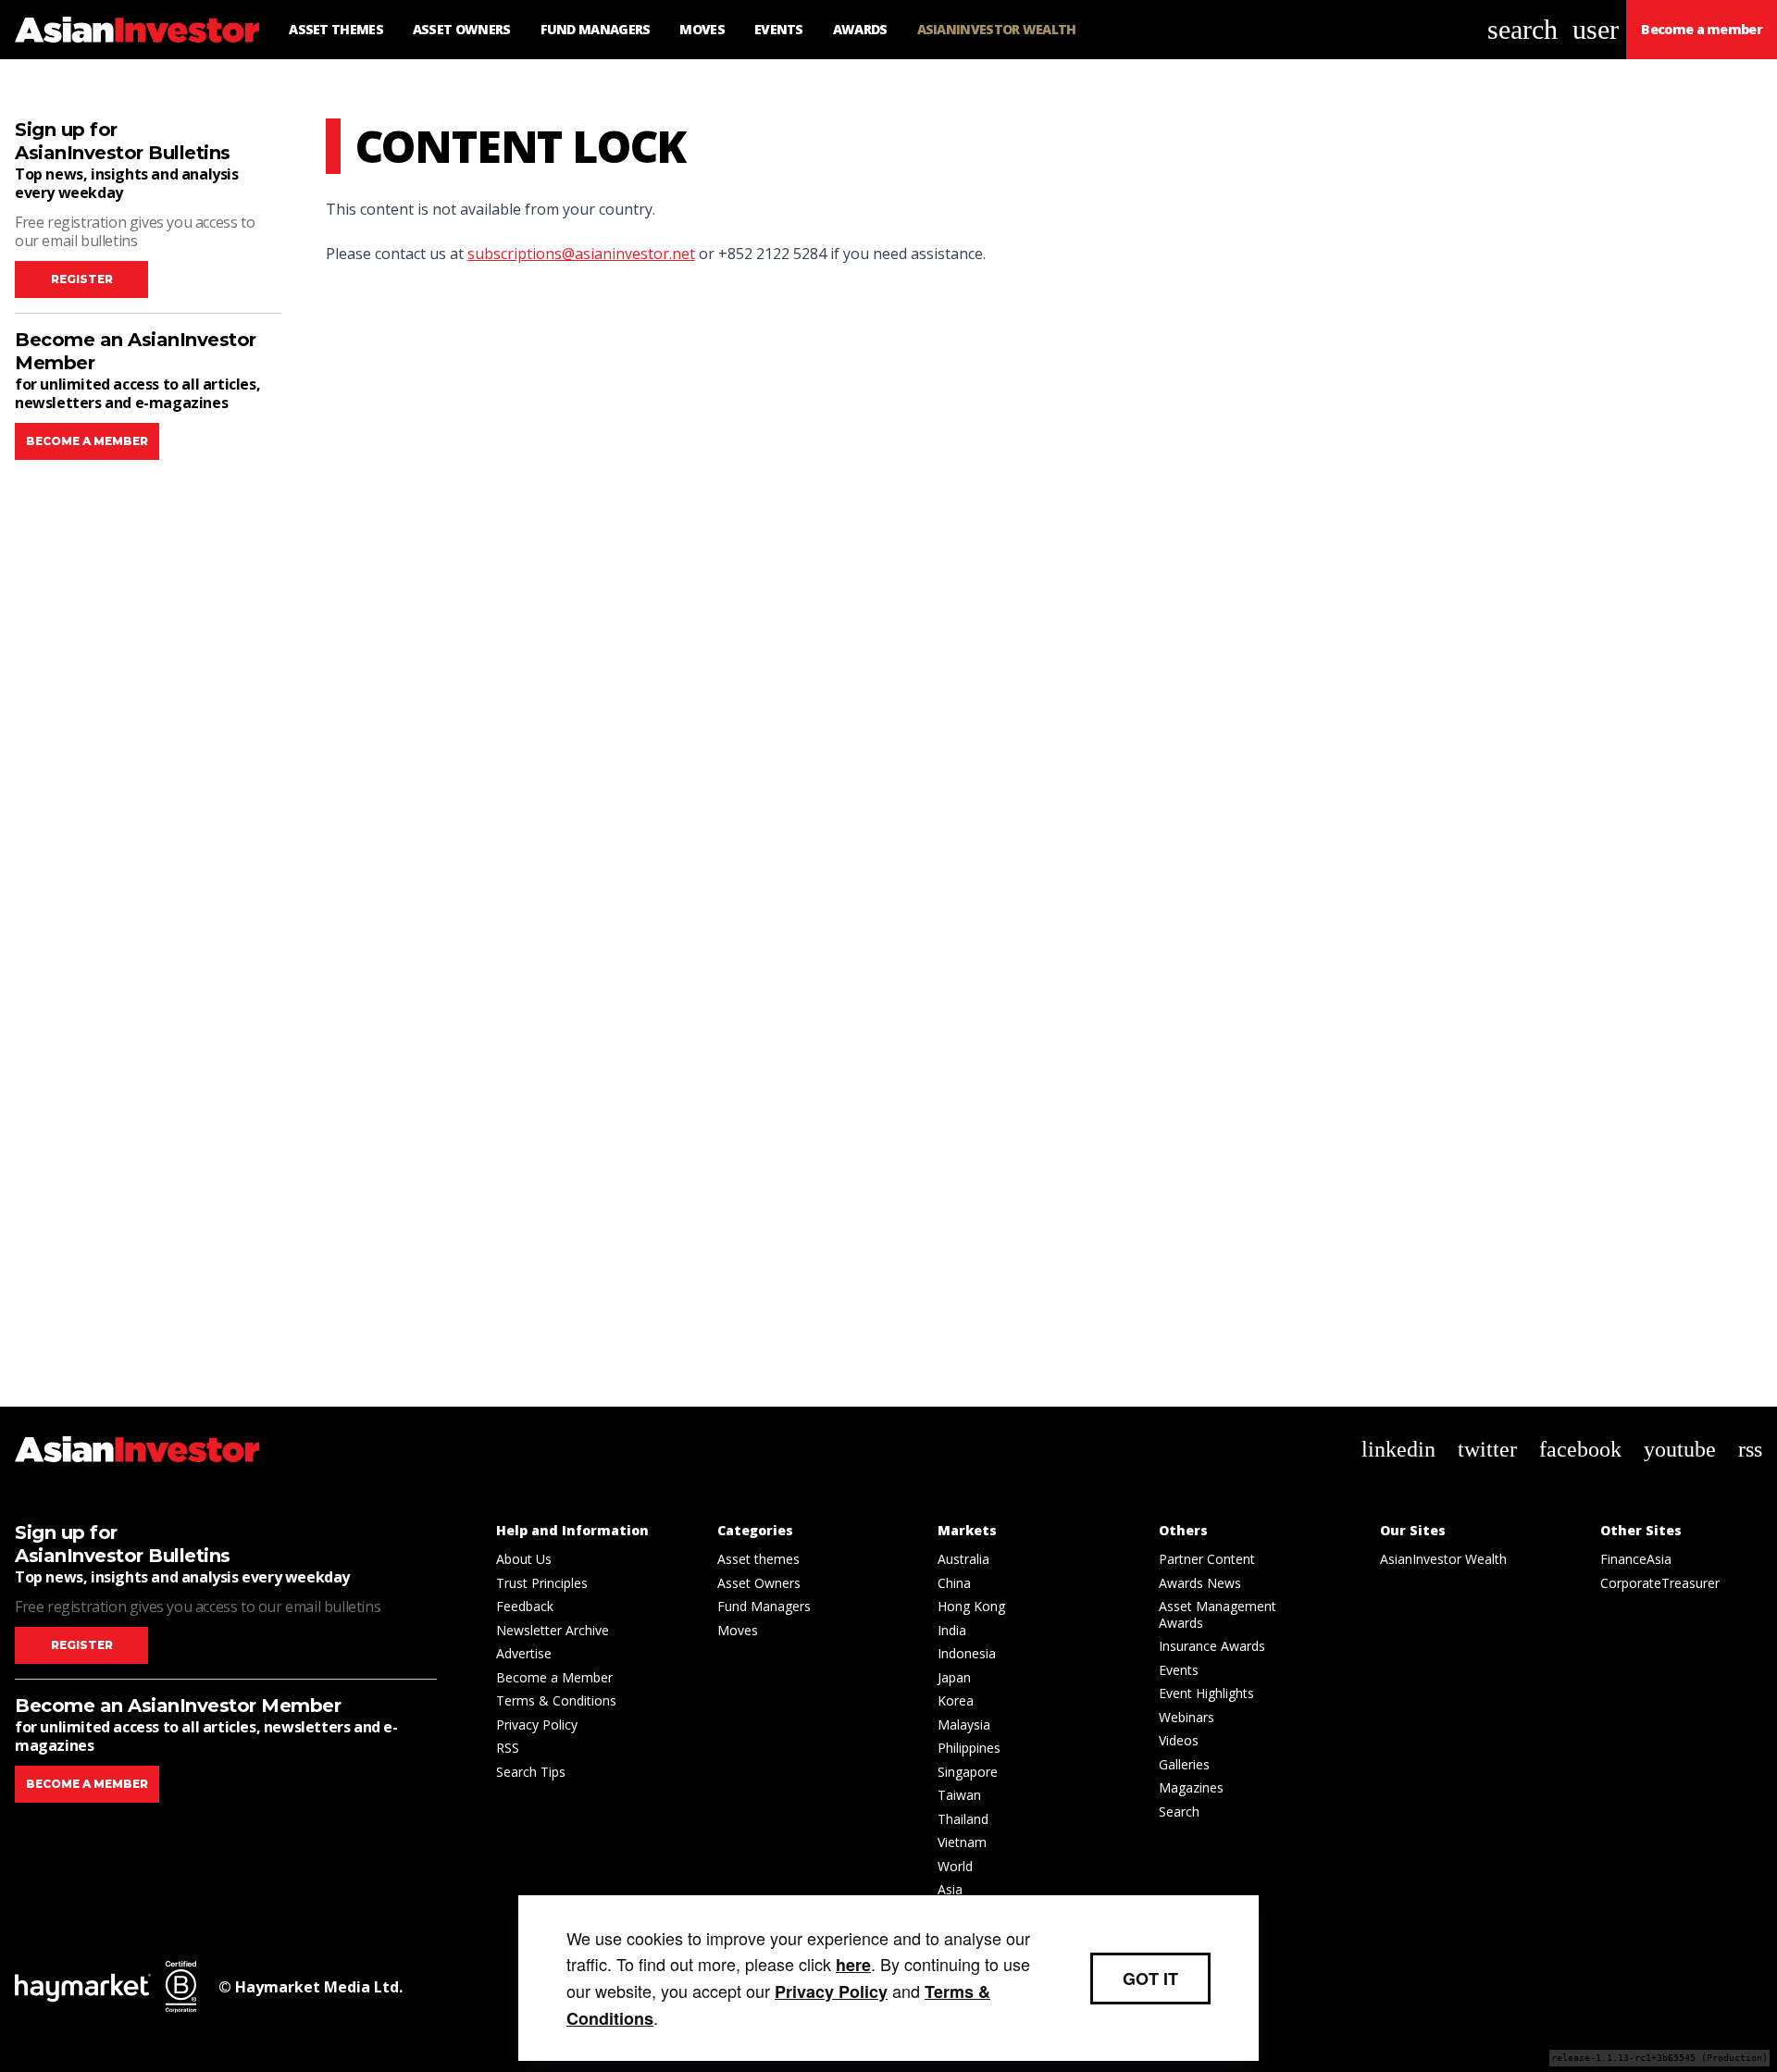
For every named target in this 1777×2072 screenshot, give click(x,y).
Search (1179, 1811)
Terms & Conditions (556, 1700)
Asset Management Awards (1218, 1614)
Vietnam (962, 1842)
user (1596, 29)
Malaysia (964, 1725)
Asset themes (758, 1559)
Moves (738, 1630)
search (1522, 29)
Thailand (963, 1819)
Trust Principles (542, 1583)
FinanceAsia (1636, 1559)
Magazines (1191, 1787)
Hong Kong (971, 1606)
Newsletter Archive (553, 1630)
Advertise (524, 1653)
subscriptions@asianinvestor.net (581, 254)
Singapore (968, 1772)
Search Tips (531, 1772)
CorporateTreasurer (1660, 1583)
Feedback (525, 1606)
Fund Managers (764, 1606)
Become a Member (554, 1677)
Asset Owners (759, 1583)
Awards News (1200, 1583)
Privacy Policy (537, 1725)
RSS (508, 1748)
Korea (956, 1700)
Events (1179, 1670)
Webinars (1187, 1717)
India (952, 1630)
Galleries (1184, 1764)
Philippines (969, 1748)
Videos (1179, 1740)
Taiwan (959, 1795)
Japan (954, 1677)
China (954, 1583)
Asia (950, 1889)
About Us (524, 1559)
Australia (963, 1559)
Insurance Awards (1212, 1646)
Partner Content (1207, 1559)
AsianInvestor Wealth (1443, 1559)
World (955, 1866)
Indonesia (967, 1653)
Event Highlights (1206, 1693)
